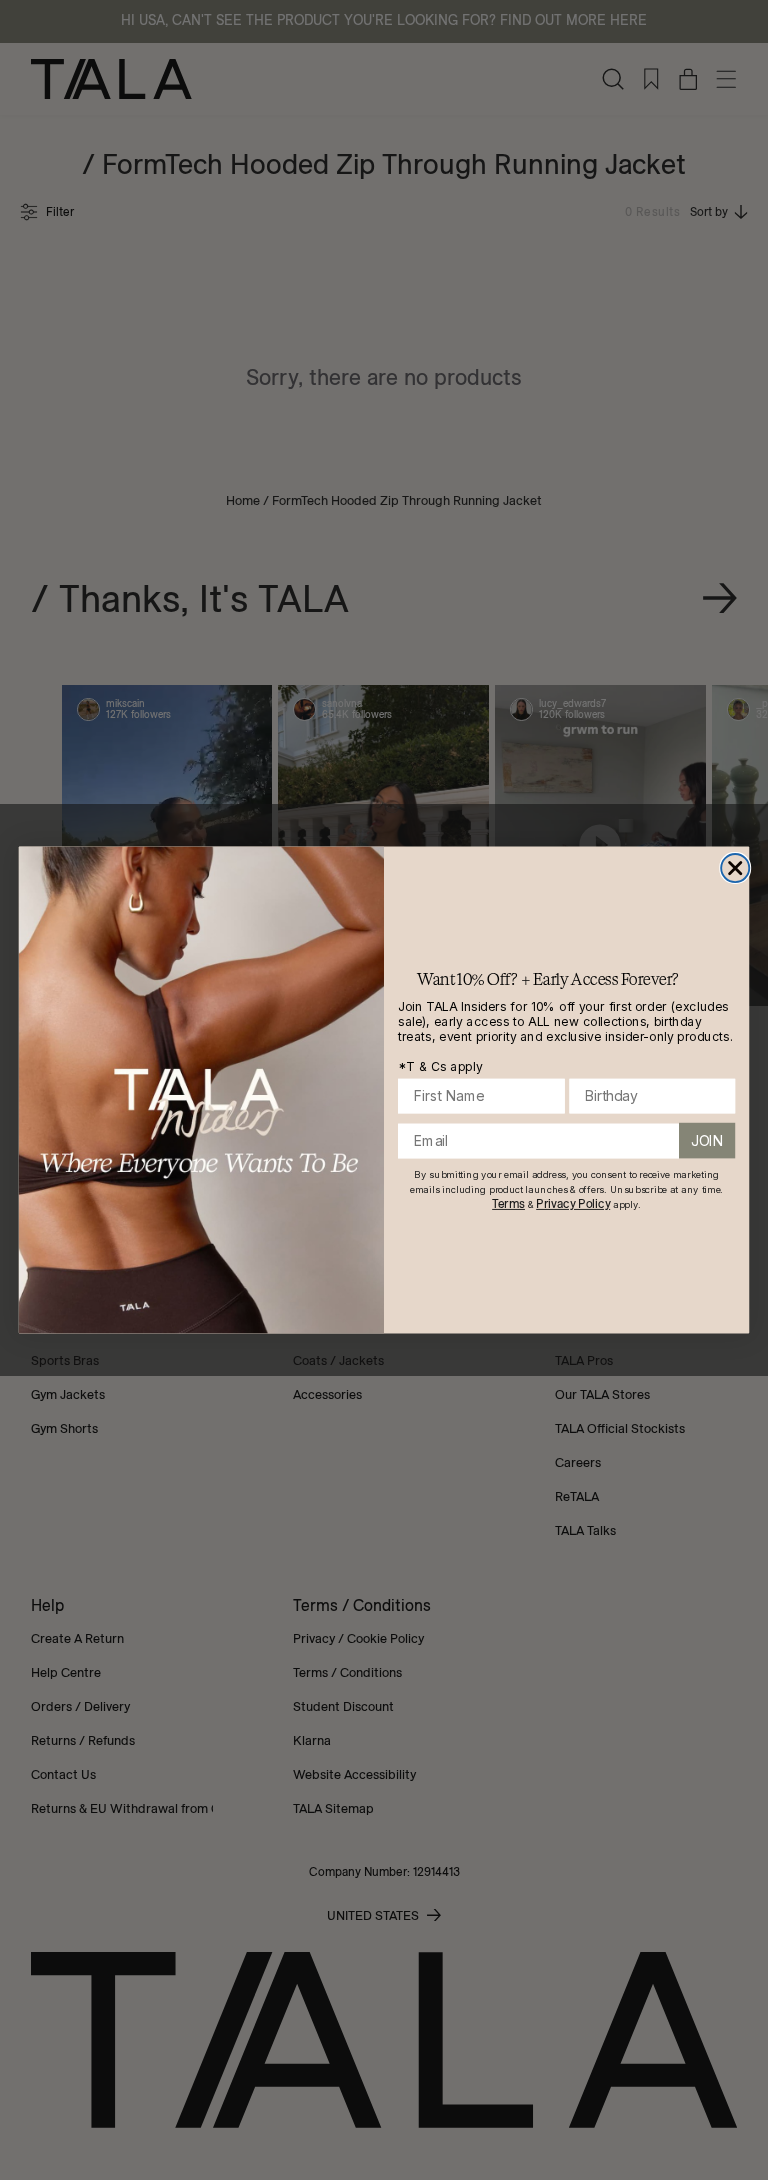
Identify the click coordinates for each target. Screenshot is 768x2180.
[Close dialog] (735, 868)
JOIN (707, 1141)
